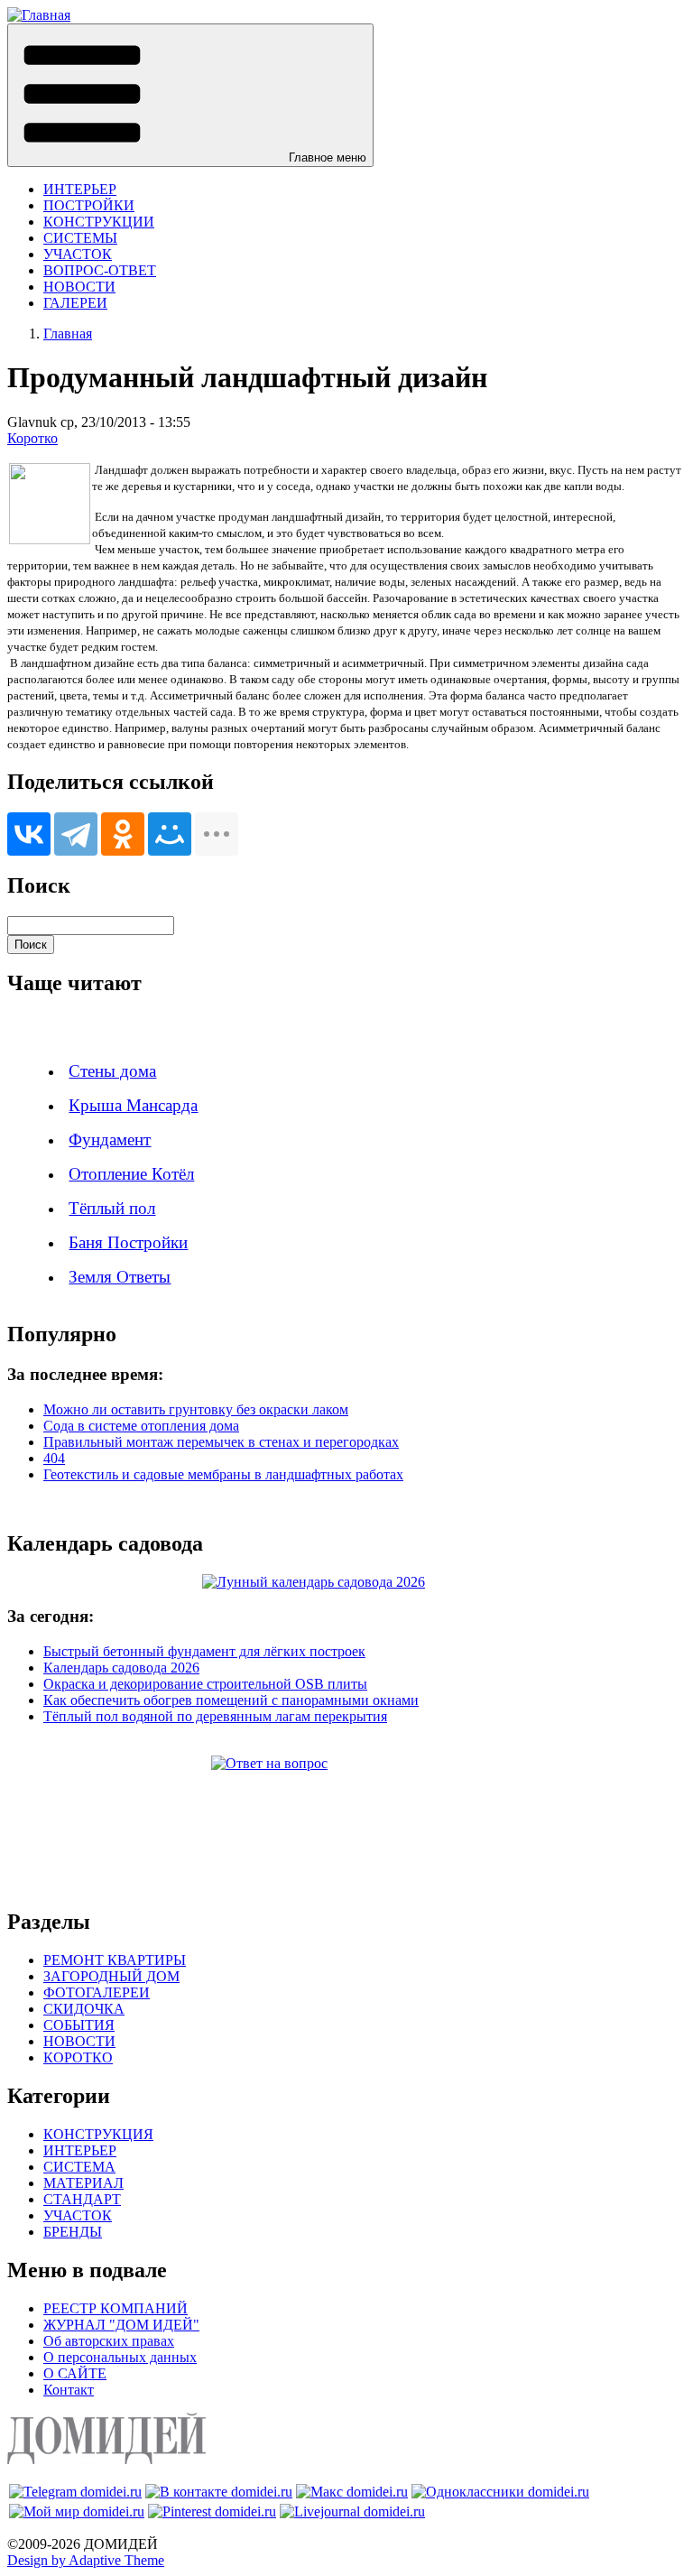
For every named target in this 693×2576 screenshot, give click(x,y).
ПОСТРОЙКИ (89, 205)
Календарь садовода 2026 (121, 1668)
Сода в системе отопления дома (141, 1426)
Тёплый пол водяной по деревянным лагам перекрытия (215, 1716)
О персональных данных (120, 2357)
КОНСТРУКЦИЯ (98, 2134)
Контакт (69, 2390)
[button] (190, 95)
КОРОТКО (78, 2057)
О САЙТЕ (75, 2373)
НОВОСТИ (79, 287)
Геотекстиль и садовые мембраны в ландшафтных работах (223, 1474)
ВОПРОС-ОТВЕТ (100, 270)
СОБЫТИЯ (79, 2025)
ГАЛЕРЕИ (75, 303)
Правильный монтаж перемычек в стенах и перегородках (221, 1442)
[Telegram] (76, 834)
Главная (68, 334)
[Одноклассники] (123, 834)
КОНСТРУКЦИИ (99, 222)
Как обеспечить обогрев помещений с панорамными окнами (231, 1700)
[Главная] (39, 15)
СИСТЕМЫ (80, 238)
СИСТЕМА (79, 2167)
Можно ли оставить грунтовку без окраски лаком (196, 1409)
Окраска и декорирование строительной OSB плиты (205, 1684)
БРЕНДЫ (73, 2232)
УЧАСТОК (78, 254)
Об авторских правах (109, 2341)
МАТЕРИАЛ (83, 2183)
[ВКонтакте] (29, 834)
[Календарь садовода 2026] (346, 1582)
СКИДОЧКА (84, 2009)
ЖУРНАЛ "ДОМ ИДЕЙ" (121, 2325)
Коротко (32, 438)
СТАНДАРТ (82, 2199)
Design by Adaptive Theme (86, 2560)
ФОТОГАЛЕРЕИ (97, 1992)
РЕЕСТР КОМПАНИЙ (115, 2308)
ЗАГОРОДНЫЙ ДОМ (111, 1976)
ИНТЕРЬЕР (80, 189)
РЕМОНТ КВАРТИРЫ (115, 1960)
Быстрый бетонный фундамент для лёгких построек (204, 1651)
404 (54, 1458)
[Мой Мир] (170, 834)
